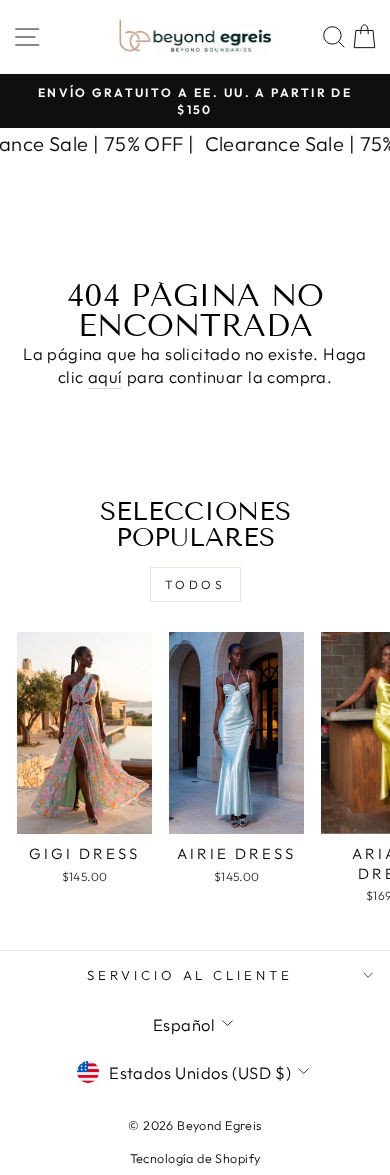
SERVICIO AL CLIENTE (190, 975)
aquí (105, 376)
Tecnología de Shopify (195, 1158)
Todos (195, 584)
